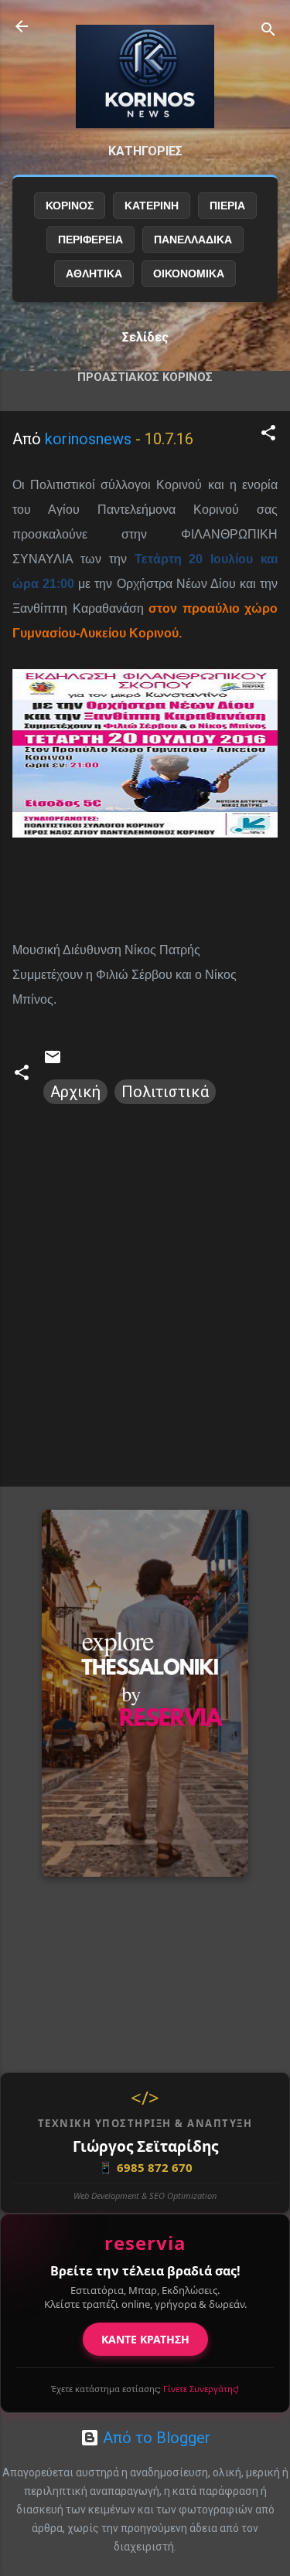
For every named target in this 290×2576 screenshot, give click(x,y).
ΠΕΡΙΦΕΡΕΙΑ (90, 240)
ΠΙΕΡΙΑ (227, 206)
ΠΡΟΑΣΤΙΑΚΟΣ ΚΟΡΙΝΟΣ (145, 377)
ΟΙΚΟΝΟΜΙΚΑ (189, 274)
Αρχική (75, 1092)
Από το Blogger (155, 2438)
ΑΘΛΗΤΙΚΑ (94, 274)
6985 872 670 (145, 2167)
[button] (268, 435)
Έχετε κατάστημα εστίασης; (145, 2389)
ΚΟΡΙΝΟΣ (70, 206)
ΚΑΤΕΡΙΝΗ (152, 206)
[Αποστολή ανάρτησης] (53, 1061)
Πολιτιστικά (165, 1092)
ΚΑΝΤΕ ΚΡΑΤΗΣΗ (145, 2339)
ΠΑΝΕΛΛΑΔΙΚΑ (193, 240)
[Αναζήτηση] (268, 31)
